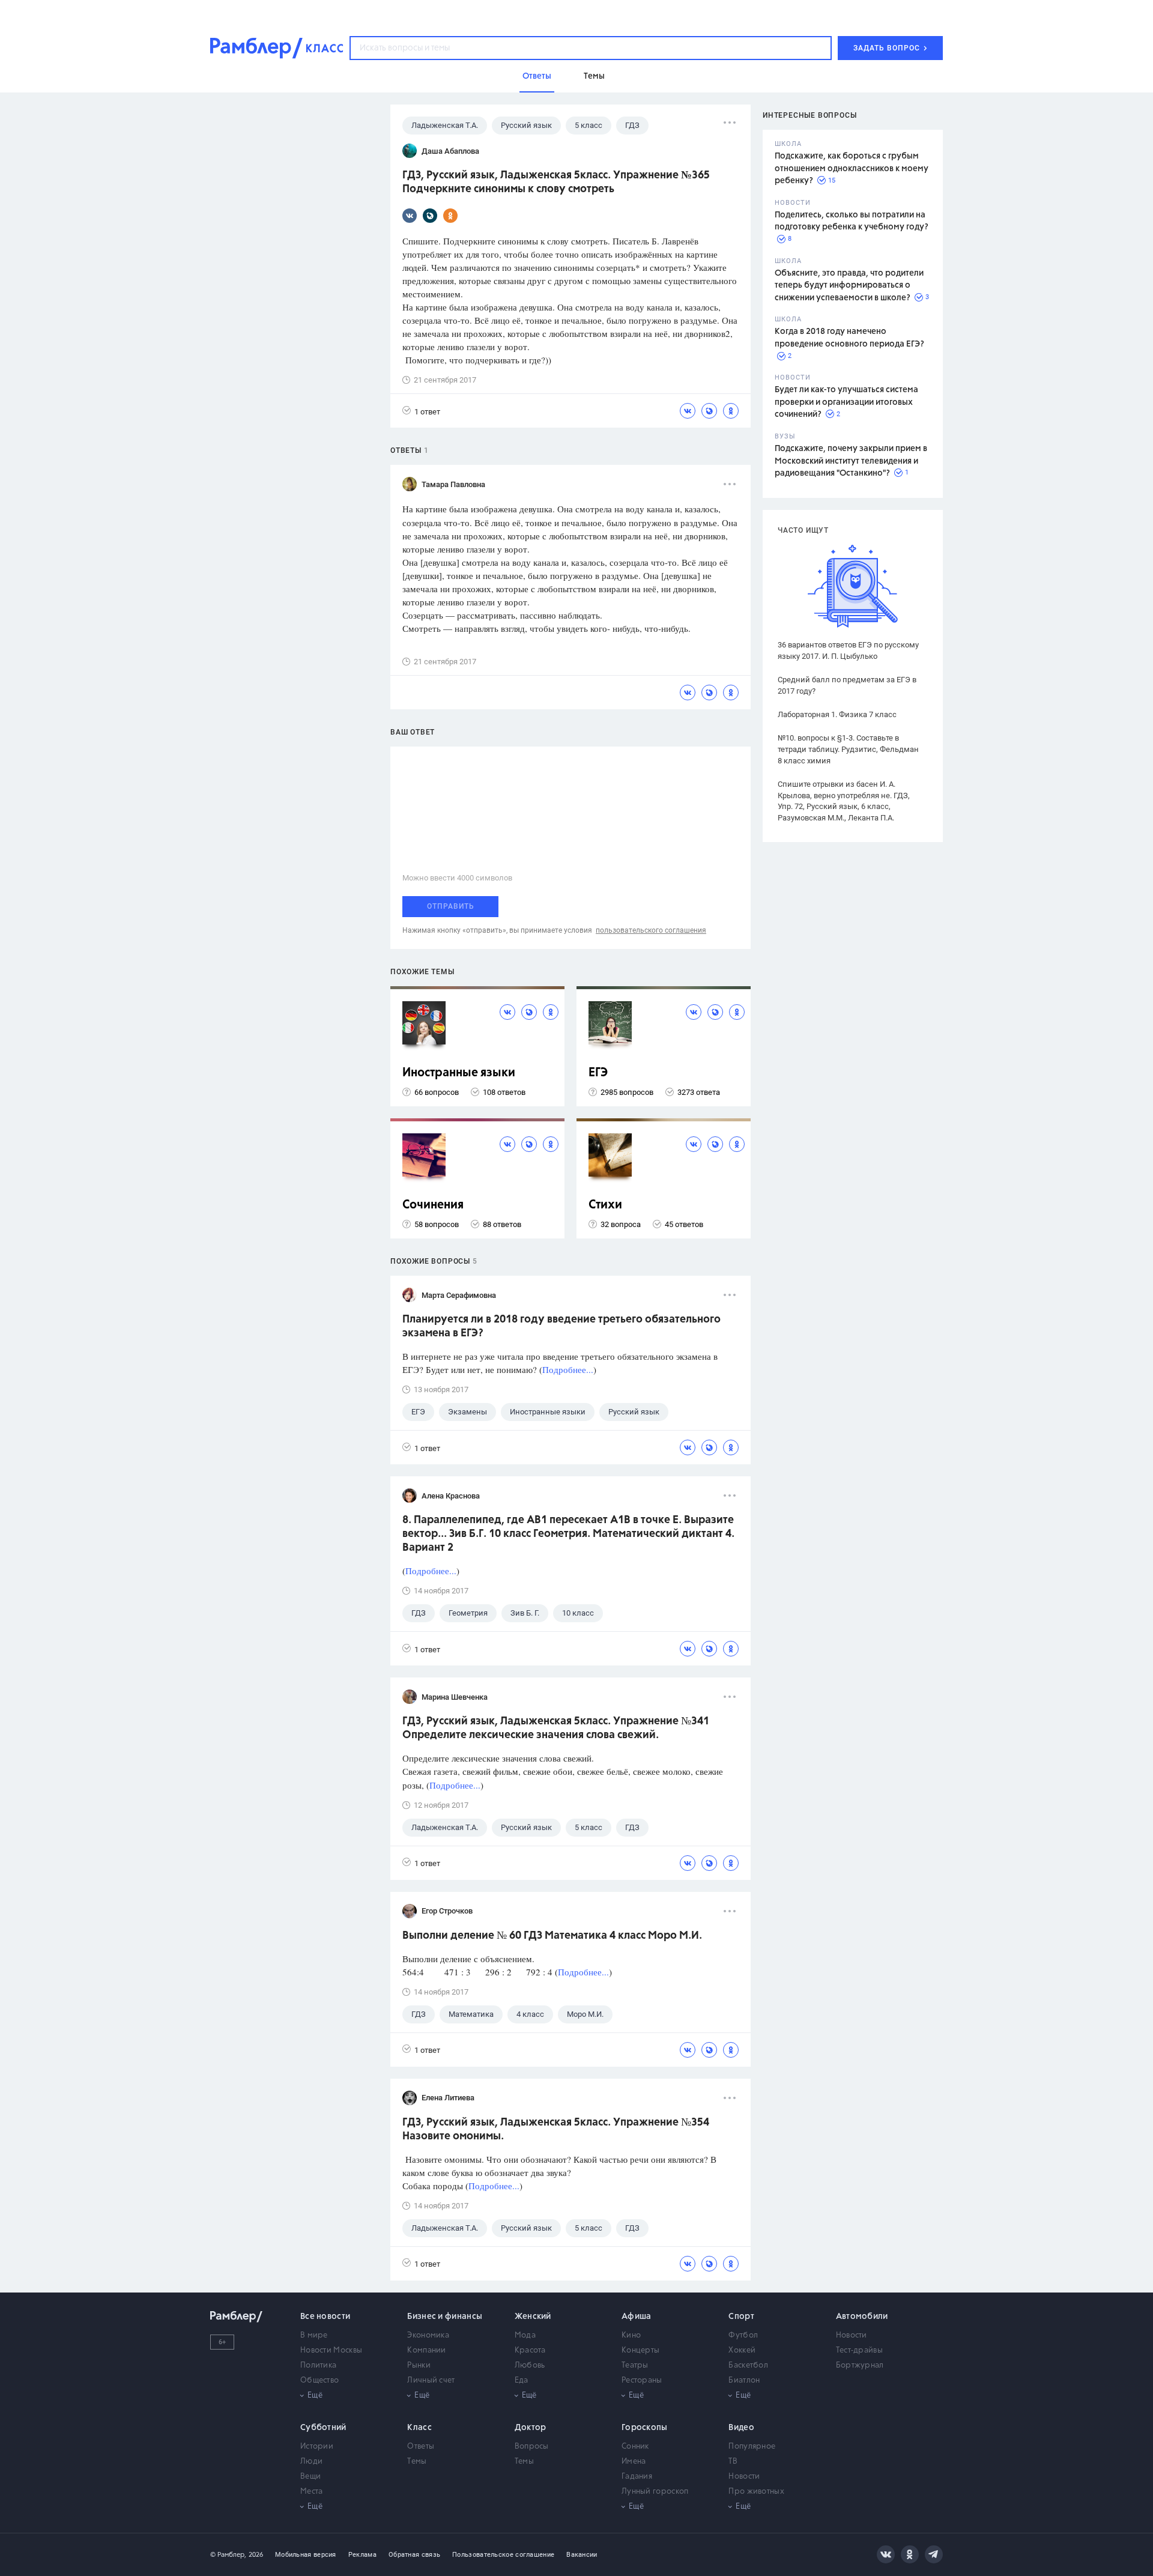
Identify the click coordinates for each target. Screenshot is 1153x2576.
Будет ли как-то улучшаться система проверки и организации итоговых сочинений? (846, 402)
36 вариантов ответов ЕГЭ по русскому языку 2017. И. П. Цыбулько (848, 650)
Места (312, 2492)
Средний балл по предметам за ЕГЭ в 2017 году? (847, 685)
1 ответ (427, 412)
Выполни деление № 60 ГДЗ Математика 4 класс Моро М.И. (552, 1936)
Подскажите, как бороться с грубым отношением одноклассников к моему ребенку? (852, 168)
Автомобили (862, 2317)
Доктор (531, 2428)
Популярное (752, 2447)
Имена (634, 2462)
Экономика (428, 2335)
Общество (319, 2381)
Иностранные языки (459, 1073)
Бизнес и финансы (445, 2317)
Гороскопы (645, 2428)
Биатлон (744, 2381)
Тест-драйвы (859, 2350)
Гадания (637, 2477)
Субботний (323, 2428)
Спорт (741, 2317)
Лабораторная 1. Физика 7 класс (837, 714)
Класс (419, 2428)
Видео (741, 2428)
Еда (522, 2381)
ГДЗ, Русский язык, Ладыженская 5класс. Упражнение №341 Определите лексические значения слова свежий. (556, 1728)
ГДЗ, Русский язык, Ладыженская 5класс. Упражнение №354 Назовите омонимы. (556, 2129)
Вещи (310, 2477)
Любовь (530, 2365)
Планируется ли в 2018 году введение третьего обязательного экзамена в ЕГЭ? (561, 1326)
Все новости (325, 2317)
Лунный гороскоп (655, 2492)
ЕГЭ (598, 1073)
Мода (525, 2335)
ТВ (733, 2462)
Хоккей (742, 2350)
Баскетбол (748, 2365)
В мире (314, 2335)
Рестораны (642, 2381)
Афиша (637, 2317)
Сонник (635, 2447)
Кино (631, 2335)
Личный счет (431, 2381)
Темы (417, 2462)
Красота (530, 2350)
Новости (852, 2335)
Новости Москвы (331, 2350)
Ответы (421, 2447)
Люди (311, 2462)
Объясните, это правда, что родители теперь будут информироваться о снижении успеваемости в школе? (849, 286)
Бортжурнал (860, 2365)
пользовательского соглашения (651, 930)
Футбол (743, 2335)
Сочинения (433, 1205)
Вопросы (532, 2447)
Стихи (605, 1205)
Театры (635, 2365)
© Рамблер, (228, 2555)
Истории (317, 2447)
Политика (318, 2365)
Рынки (419, 2365)
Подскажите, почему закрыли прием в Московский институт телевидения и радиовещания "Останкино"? (851, 461)
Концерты (640, 2350)
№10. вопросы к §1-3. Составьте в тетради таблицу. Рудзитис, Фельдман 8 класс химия (848, 749)
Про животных (756, 2492)
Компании (426, 2350)
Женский (533, 2317)
